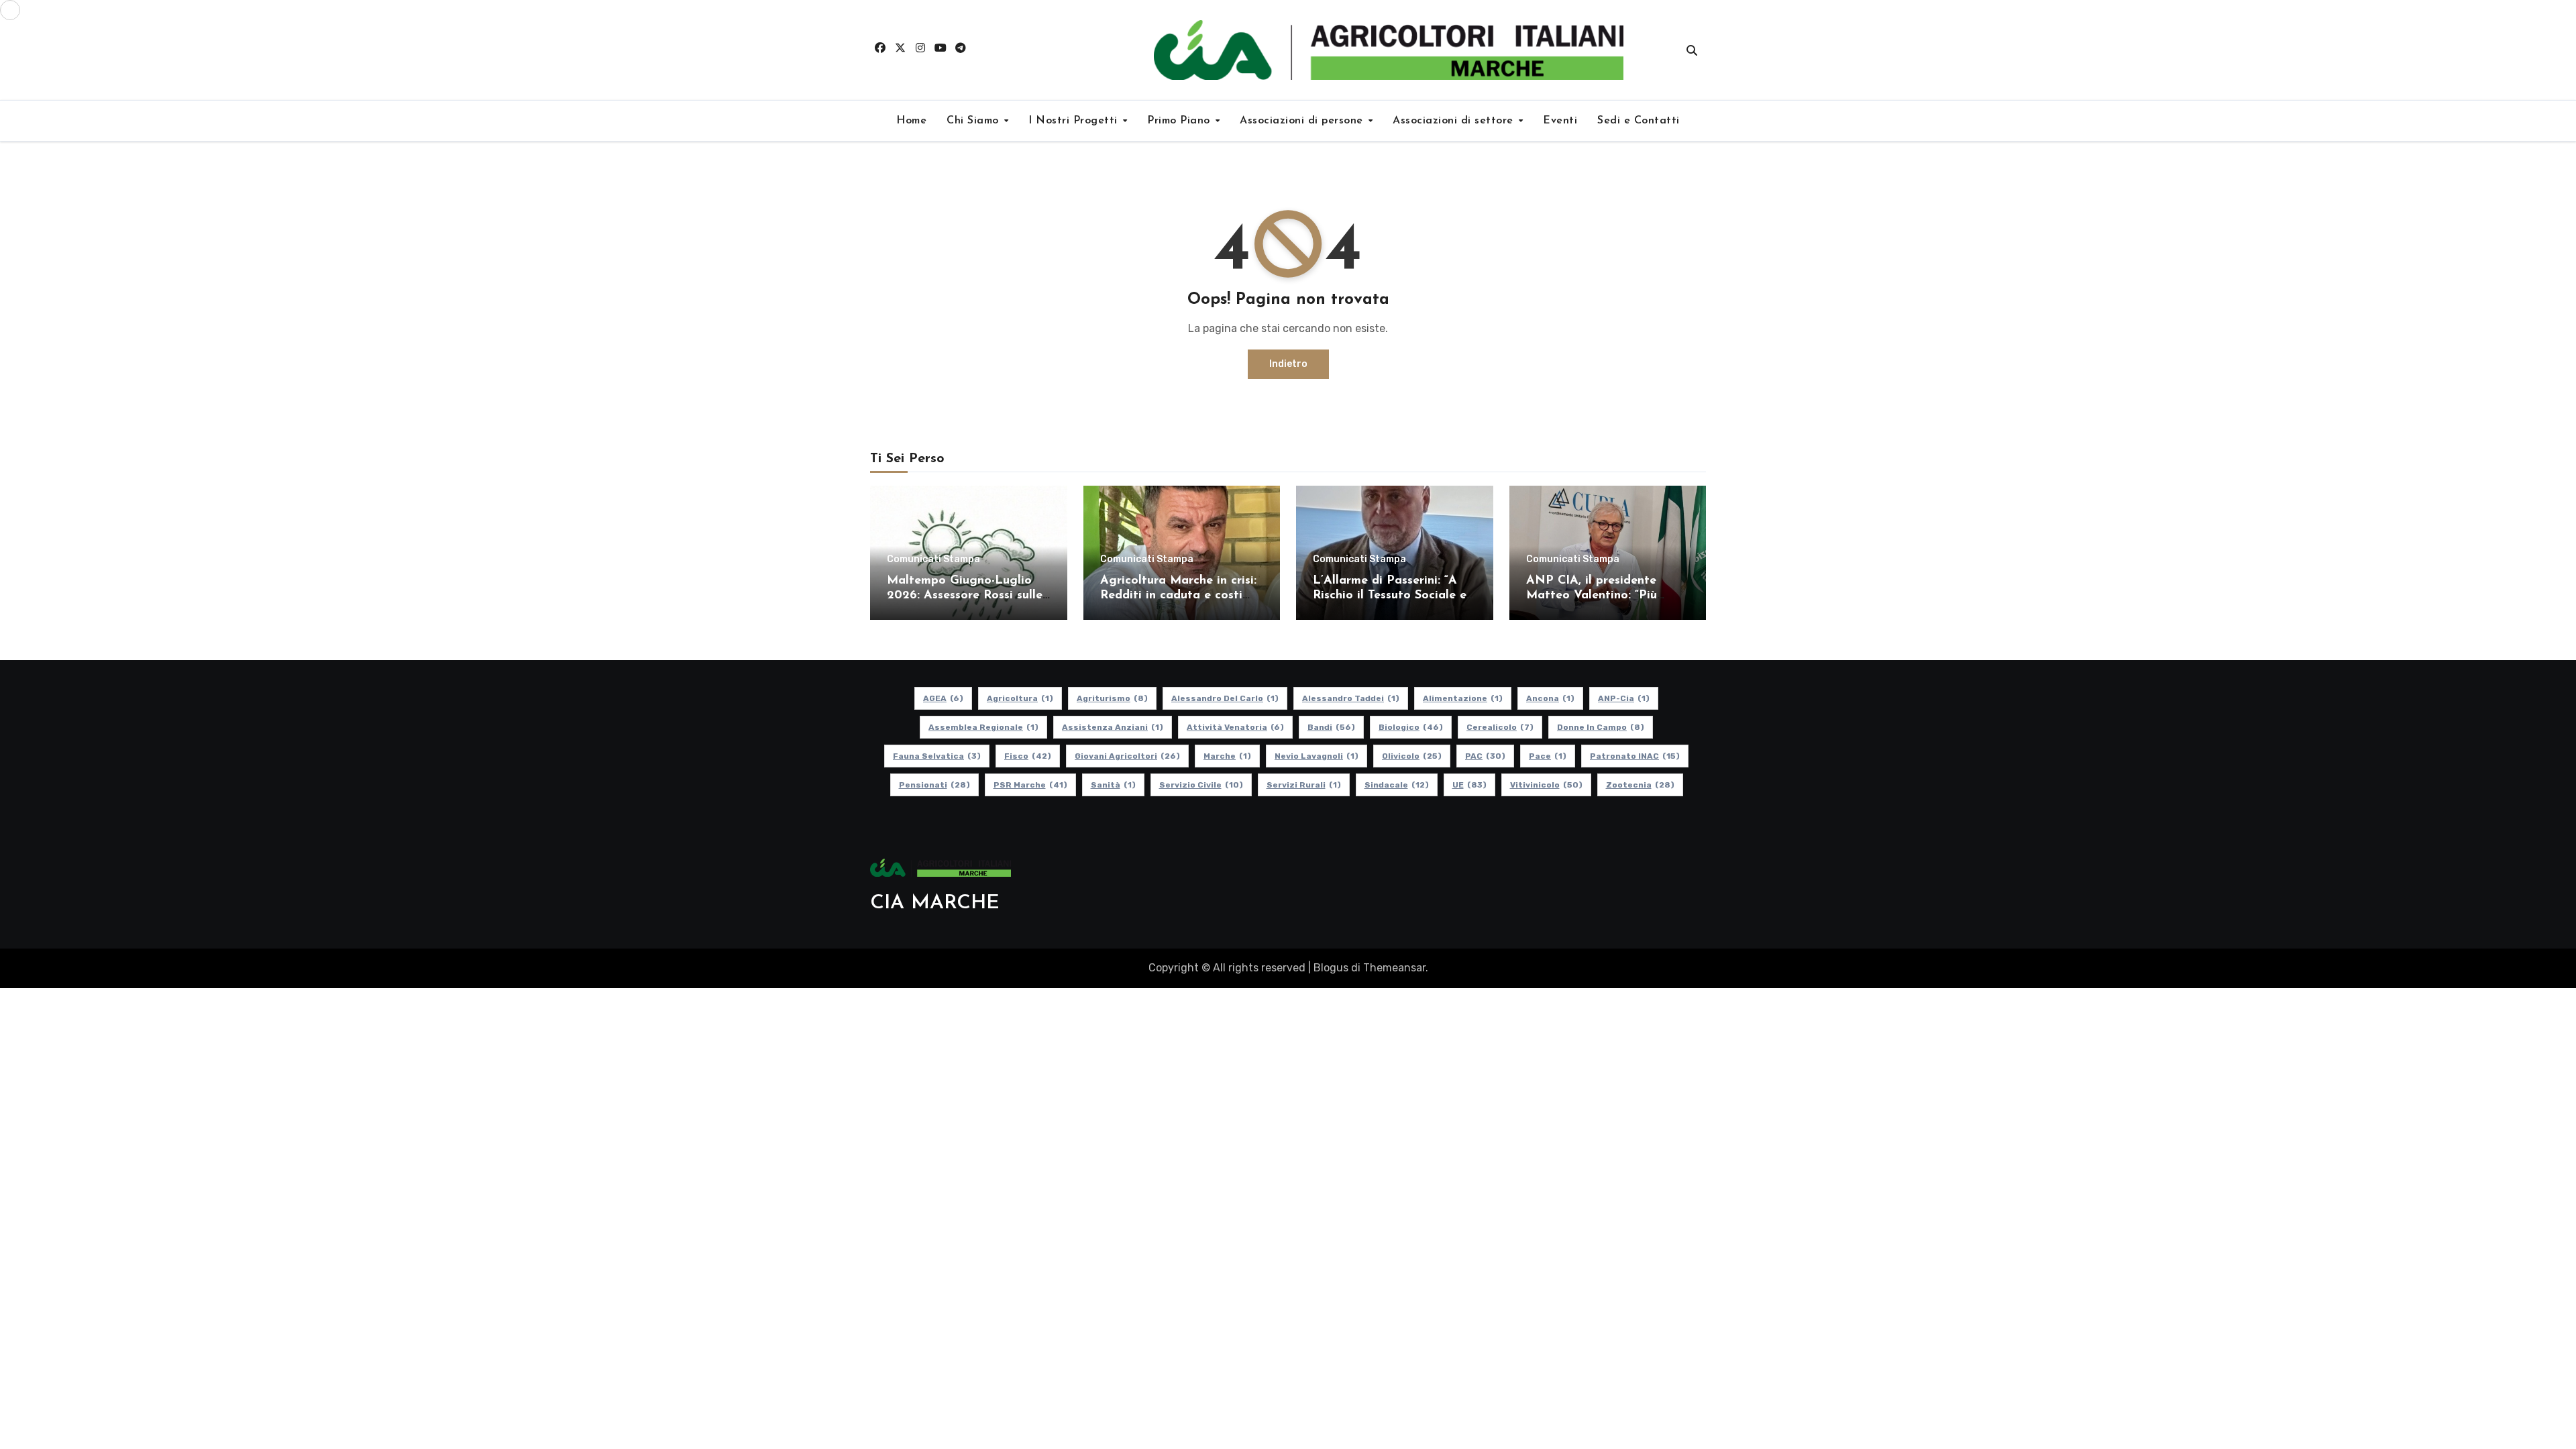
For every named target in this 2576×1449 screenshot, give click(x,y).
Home (911, 121)
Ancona (1550, 698)
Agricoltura (1020, 698)
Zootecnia (1640, 785)
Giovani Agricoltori (1127, 756)
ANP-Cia (1624, 698)
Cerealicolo (1500, 727)
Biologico (1411, 727)
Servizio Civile (1201, 785)
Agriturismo (1112, 698)
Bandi (1331, 727)
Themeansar (1394, 968)
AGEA (943, 698)
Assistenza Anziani (1113, 727)
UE (1469, 785)
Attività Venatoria (1235, 727)
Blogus (1331, 968)
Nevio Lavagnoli (1317, 756)
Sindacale (1397, 785)
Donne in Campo (1601, 727)
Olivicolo (1412, 756)
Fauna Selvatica (937, 756)
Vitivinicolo (1546, 785)
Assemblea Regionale (983, 727)
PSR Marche (1030, 785)
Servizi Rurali (1304, 785)
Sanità (1113, 785)
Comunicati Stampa (933, 559)
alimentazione (1463, 698)
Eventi (1560, 121)
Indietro (1288, 364)
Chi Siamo (974, 121)
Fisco (1028, 756)
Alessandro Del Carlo (1225, 698)
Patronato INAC (1635, 756)
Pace (1548, 756)
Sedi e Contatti (1639, 121)
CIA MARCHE (935, 903)
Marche (1227, 756)
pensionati (934, 785)
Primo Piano (1180, 121)
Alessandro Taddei (1351, 698)
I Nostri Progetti (1075, 121)
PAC (1485, 756)
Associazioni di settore (1455, 121)
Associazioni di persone (1303, 121)
